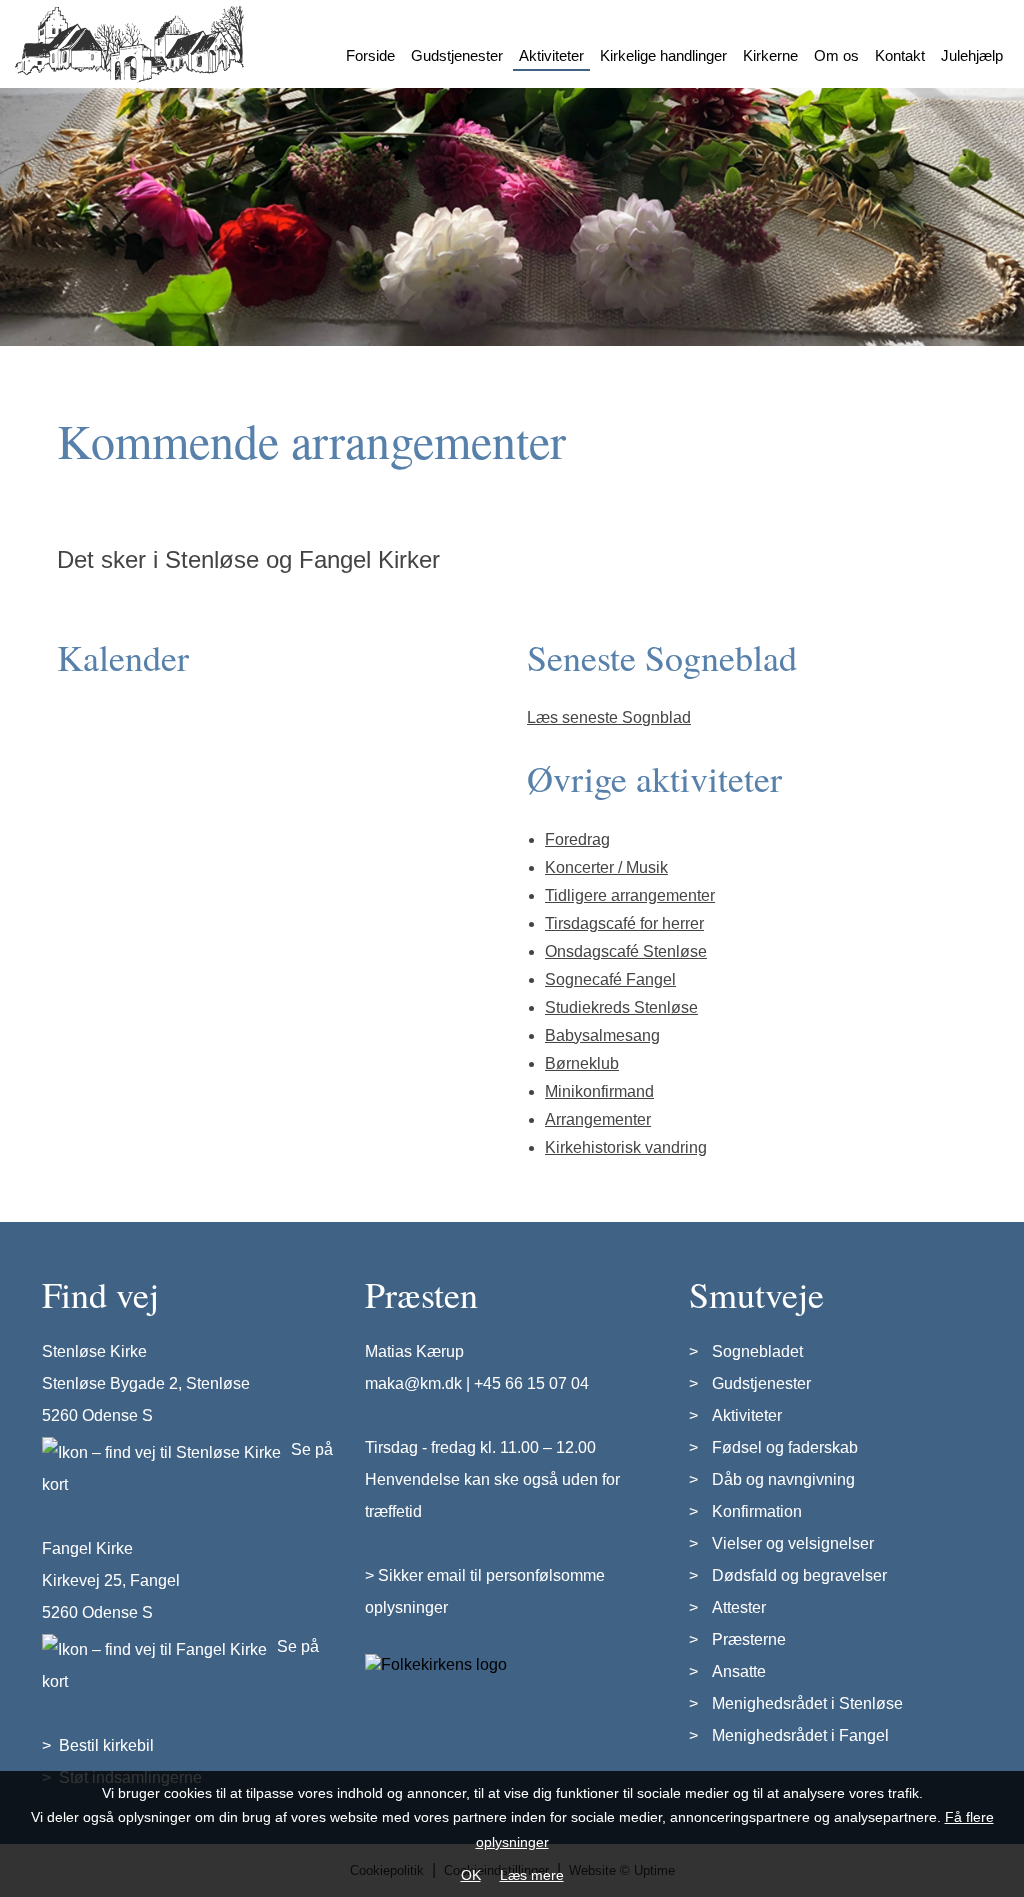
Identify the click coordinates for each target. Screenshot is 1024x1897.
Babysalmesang (602, 1035)
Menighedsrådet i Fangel (800, 1735)
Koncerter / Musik (606, 867)
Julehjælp (972, 55)
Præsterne (749, 1639)
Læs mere (532, 1875)
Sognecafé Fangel (610, 979)
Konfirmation (757, 1511)
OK (471, 1875)
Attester (739, 1607)
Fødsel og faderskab (785, 1447)
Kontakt (900, 55)
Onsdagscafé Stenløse (626, 951)
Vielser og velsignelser (793, 1543)
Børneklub (582, 1063)
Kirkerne (770, 55)
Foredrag (577, 839)
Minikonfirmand (599, 1091)
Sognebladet (757, 1351)
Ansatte (739, 1671)
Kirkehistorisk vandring (626, 1147)
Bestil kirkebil (106, 1745)
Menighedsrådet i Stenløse (807, 1703)
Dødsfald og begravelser (799, 1575)
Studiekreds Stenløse (621, 1007)
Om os (836, 55)
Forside (370, 55)
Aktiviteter (551, 55)
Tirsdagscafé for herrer (624, 923)
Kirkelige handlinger (663, 55)
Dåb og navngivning (783, 1479)
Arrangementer (598, 1119)
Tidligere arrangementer (630, 895)
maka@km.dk (413, 1383)
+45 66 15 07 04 (531, 1383)
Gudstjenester (457, 55)
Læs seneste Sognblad (609, 717)
